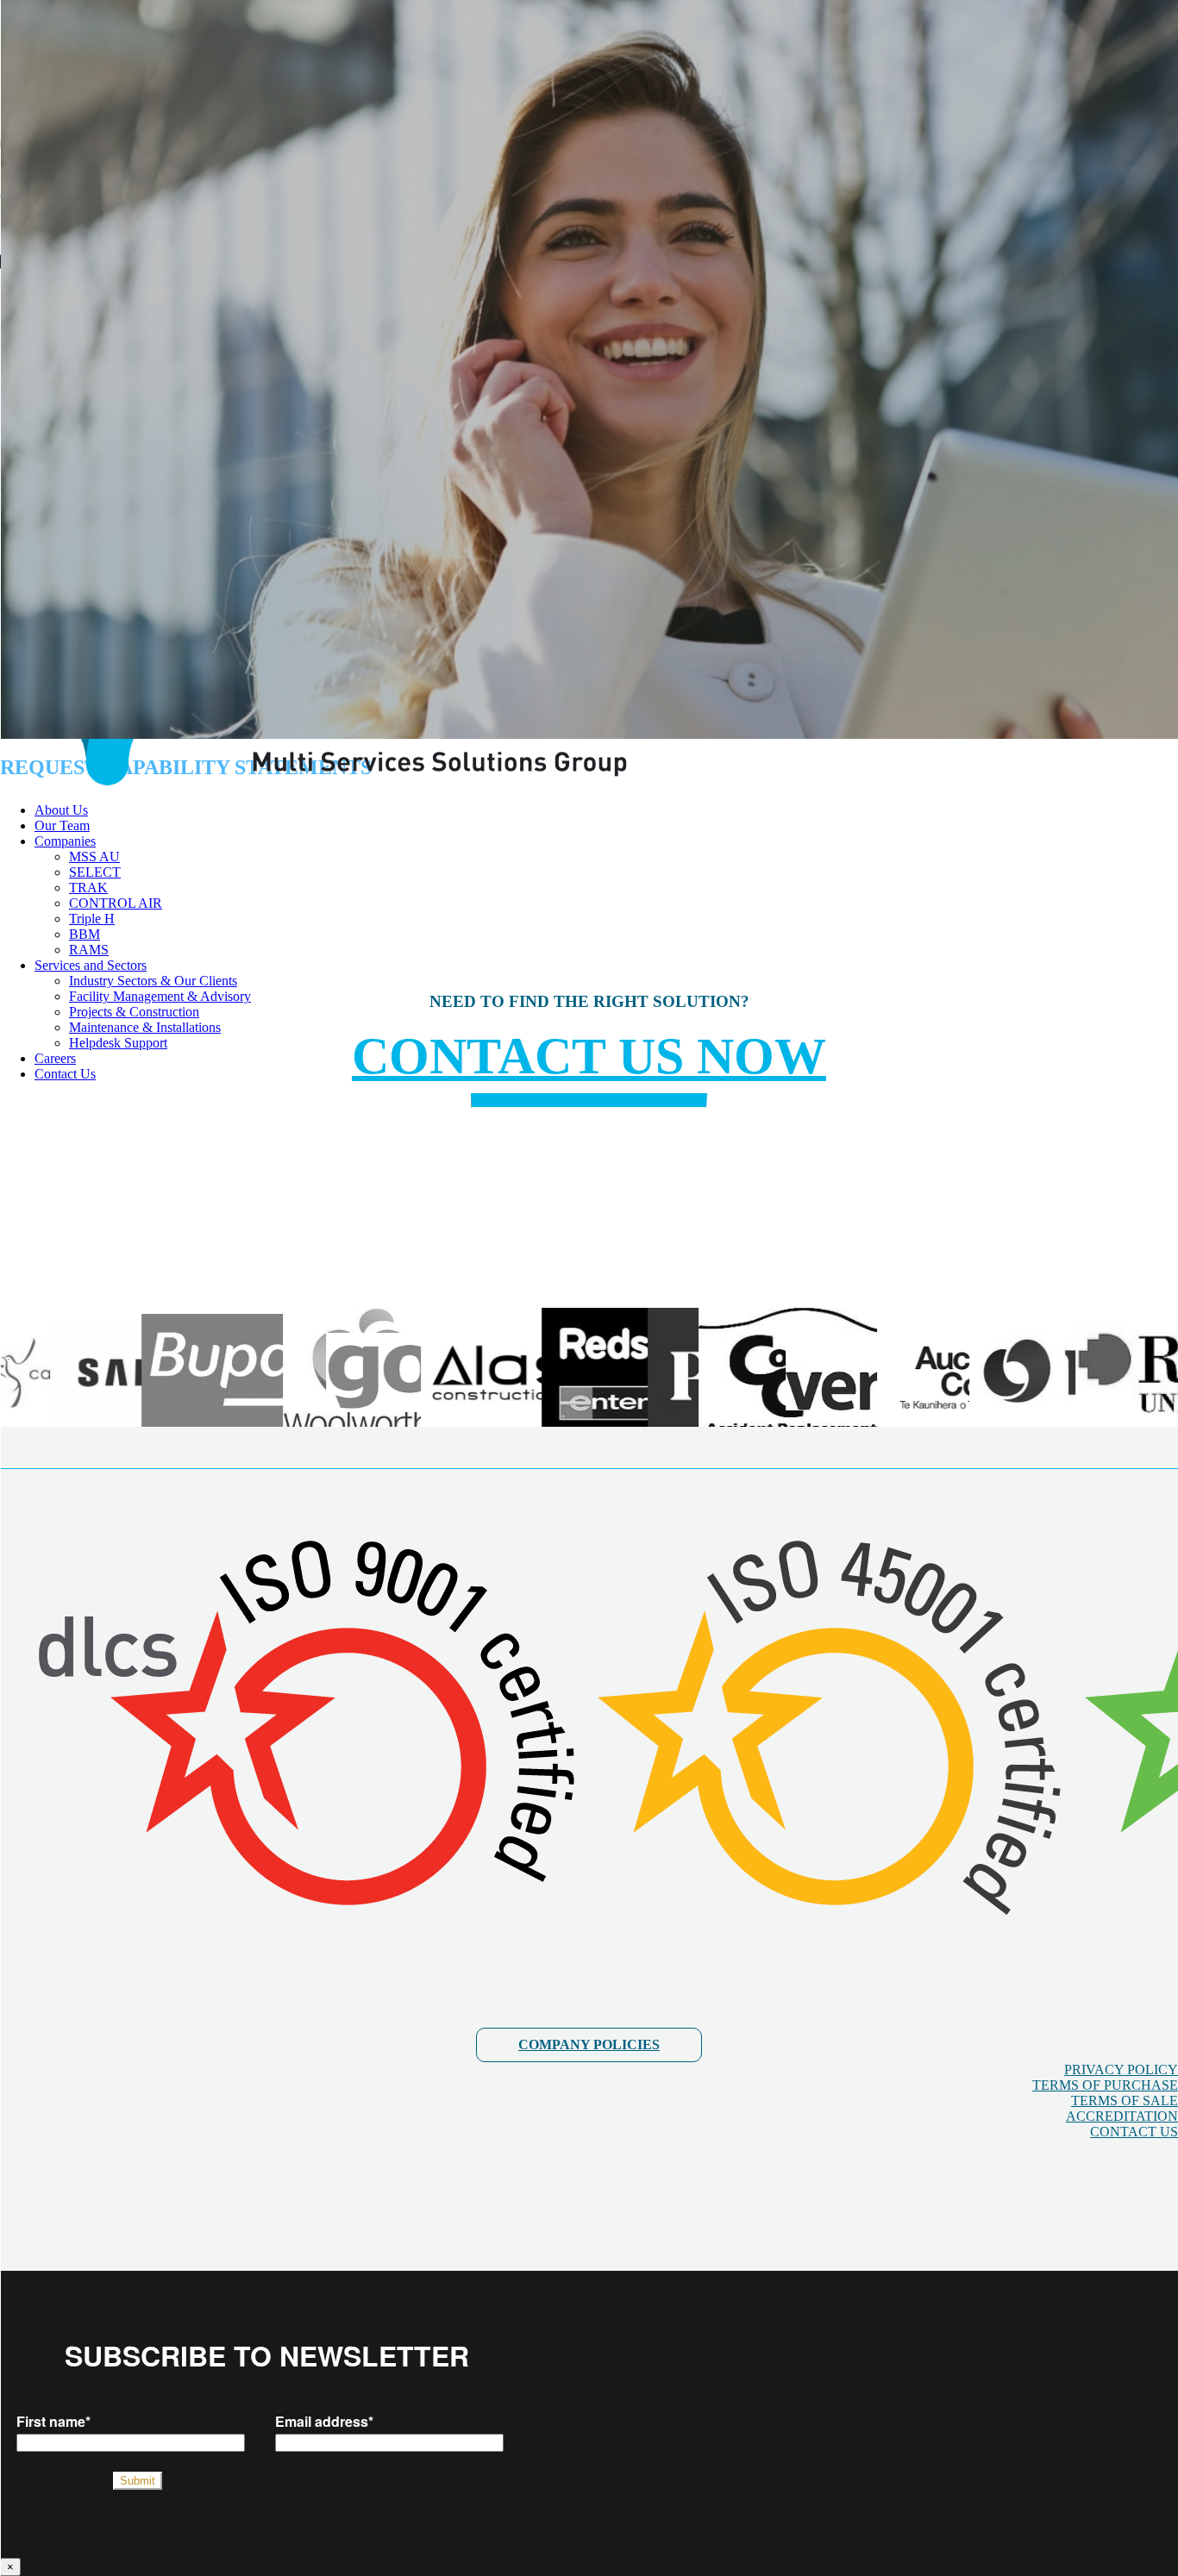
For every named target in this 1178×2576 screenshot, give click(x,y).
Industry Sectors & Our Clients (153, 981)
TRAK (88, 888)
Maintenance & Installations (145, 1027)
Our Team (62, 825)
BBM (85, 934)
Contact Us (65, 1074)
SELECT (95, 872)
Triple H (92, 919)
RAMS (89, 950)
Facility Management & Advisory (160, 996)
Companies (65, 841)
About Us (61, 810)
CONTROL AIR (116, 903)
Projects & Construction (134, 1012)
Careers (55, 1058)
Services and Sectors (91, 965)
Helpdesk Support (118, 1043)
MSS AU (94, 857)
